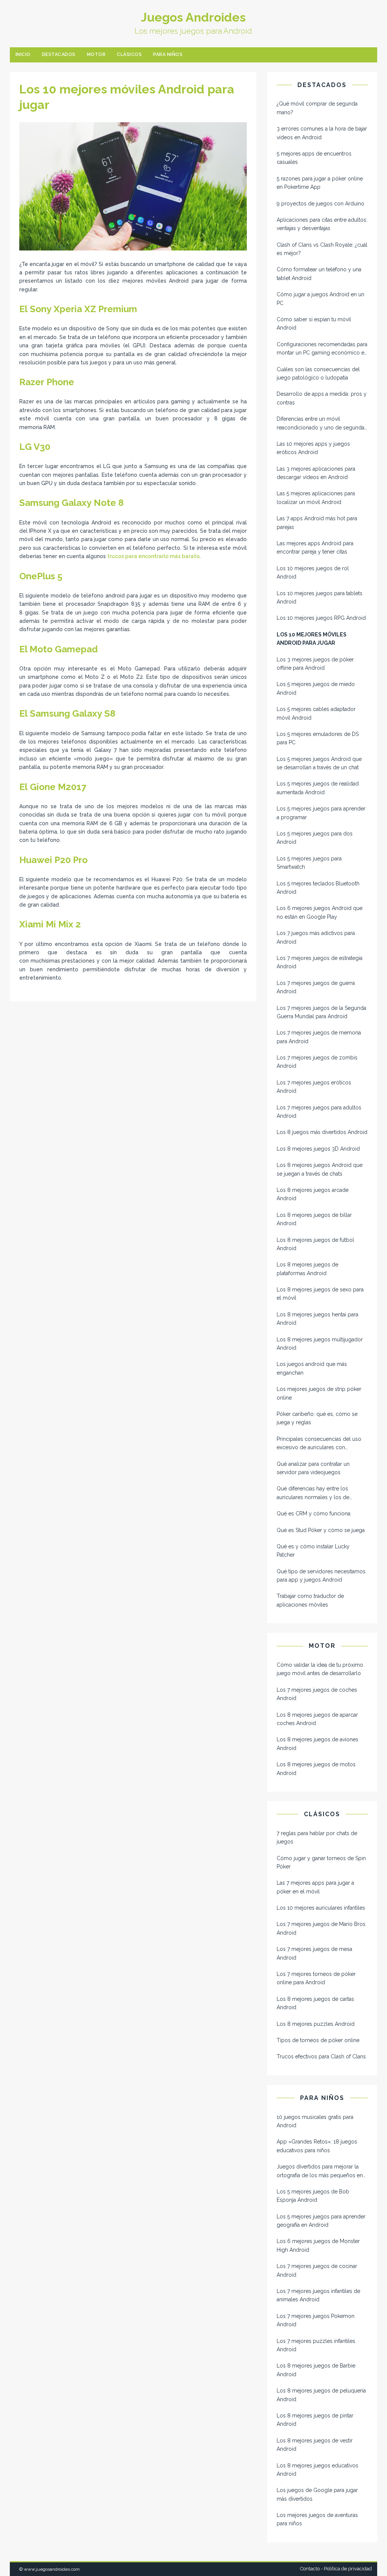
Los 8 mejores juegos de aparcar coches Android (317, 1719)
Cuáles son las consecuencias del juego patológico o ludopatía (318, 373)
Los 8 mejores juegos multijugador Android (320, 1344)
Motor (96, 54)
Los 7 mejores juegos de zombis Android (317, 1062)
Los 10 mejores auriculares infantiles (321, 1908)
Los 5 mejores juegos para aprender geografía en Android (321, 2221)
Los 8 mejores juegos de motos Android (316, 1769)
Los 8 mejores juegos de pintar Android (315, 2420)
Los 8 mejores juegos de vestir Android (315, 2445)
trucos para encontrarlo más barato (153, 556)
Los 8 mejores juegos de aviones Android (317, 1744)
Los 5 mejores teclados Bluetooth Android (318, 888)
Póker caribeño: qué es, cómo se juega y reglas (317, 1418)
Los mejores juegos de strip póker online (319, 1393)
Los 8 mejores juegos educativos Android (317, 2470)
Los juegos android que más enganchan (312, 1368)
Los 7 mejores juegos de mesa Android (314, 1953)
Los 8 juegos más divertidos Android (322, 1132)
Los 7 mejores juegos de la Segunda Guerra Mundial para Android (321, 1012)
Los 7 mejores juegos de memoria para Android (319, 1037)
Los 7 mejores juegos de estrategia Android (320, 962)
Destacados (59, 54)
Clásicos (129, 54)
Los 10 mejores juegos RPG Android (321, 618)
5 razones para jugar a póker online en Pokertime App (320, 183)
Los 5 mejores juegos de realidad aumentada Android (318, 788)
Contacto (310, 2569)
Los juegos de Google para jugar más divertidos (317, 2494)
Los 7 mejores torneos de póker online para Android (316, 1978)
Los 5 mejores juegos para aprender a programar (321, 813)
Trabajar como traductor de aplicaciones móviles (310, 1600)
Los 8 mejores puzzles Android (316, 2024)
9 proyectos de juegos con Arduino (320, 204)
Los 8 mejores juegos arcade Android (313, 1194)
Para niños (168, 54)
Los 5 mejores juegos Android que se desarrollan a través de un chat (319, 763)
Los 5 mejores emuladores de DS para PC (318, 738)
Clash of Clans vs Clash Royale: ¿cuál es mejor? (322, 249)
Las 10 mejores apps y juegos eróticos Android (313, 448)
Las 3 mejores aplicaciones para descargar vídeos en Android (316, 473)
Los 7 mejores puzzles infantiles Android (316, 2345)
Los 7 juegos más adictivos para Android (316, 937)
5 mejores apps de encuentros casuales (314, 158)
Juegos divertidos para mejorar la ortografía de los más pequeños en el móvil (320, 2172)
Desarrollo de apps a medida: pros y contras (322, 398)
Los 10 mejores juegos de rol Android (313, 572)
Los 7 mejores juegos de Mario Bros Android (321, 1928)
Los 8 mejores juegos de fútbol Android (315, 1244)
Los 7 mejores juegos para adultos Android (319, 1112)
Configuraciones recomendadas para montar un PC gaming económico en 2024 (322, 349)
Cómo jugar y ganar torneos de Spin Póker (321, 1862)
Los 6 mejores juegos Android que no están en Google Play (320, 912)
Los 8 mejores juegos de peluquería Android (321, 2395)
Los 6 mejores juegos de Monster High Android (318, 2245)
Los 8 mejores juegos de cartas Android (315, 2003)
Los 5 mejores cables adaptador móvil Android (316, 713)
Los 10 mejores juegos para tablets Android (320, 597)
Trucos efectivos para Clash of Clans (321, 2056)
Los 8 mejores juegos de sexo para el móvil (320, 1294)
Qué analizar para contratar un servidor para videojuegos (313, 1468)
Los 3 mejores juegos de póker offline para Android (315, 664)
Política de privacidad (348, 2569)
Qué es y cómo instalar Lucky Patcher (313, 1551)
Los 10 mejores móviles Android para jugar (312, 639)
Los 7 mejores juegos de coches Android (317, 1694)
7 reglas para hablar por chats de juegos (317, 1837)
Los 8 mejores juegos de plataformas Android (307, 1269)
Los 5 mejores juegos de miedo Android (316, 688)
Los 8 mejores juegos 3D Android (318, 1149)
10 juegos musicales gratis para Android (315, 2121)
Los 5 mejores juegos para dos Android (315, 838)
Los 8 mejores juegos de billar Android (314, 1219)
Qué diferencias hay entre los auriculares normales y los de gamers (313, 1493)
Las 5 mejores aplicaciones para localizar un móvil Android (316, 498)
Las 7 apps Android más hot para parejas (317, 523)
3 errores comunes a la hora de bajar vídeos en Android (322, 133)
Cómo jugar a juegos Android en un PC (320, 299)
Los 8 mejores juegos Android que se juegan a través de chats (320, 1169)
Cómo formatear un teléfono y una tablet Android (319, 274)
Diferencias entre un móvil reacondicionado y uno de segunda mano (320, 424)
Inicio (23, 54)
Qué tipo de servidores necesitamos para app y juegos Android (321, 1576)
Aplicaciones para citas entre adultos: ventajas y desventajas (322, 224)
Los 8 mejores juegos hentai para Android (317, 1319)
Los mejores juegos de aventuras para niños (317, 2519)
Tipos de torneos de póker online (318, 2040)
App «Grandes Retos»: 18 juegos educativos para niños (317, 2146)
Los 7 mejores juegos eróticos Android (314, 1087)
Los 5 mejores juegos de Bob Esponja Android (313, 2196)
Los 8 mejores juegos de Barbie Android (316, 2370)
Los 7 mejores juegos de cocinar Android (317, 2270)
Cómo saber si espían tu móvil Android (314, 324)
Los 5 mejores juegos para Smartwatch (309, 863)
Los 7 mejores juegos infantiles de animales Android (318, 2295)
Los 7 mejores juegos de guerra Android (316, 987)
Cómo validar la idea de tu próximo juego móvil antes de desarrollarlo (320, 1669)
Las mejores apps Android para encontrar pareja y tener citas (315, 548)
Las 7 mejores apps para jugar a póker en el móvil (315, 1887)
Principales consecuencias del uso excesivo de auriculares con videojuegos (319, 1444)
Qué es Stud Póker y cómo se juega (321, 1530)
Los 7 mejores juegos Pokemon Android (316, 2320)
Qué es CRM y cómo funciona (313, 1514)
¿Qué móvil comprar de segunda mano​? (317, 108)
